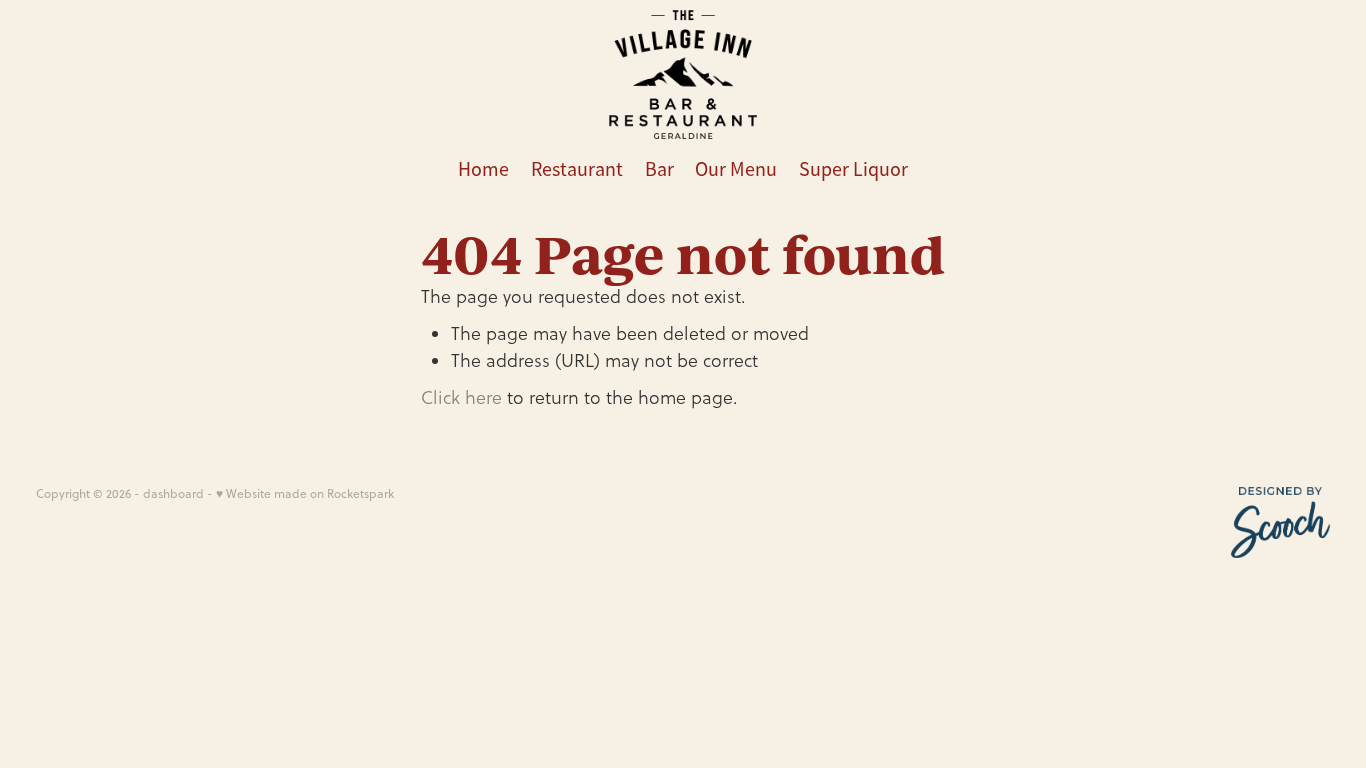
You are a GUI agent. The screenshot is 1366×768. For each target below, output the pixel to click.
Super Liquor (853, 169)
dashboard (173, 493)
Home (483, 169)
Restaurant (577, 169)
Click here (461, 397)
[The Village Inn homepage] (682, 74)
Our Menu (736, 169)
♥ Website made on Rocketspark (305, 493)
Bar (659, 169)
